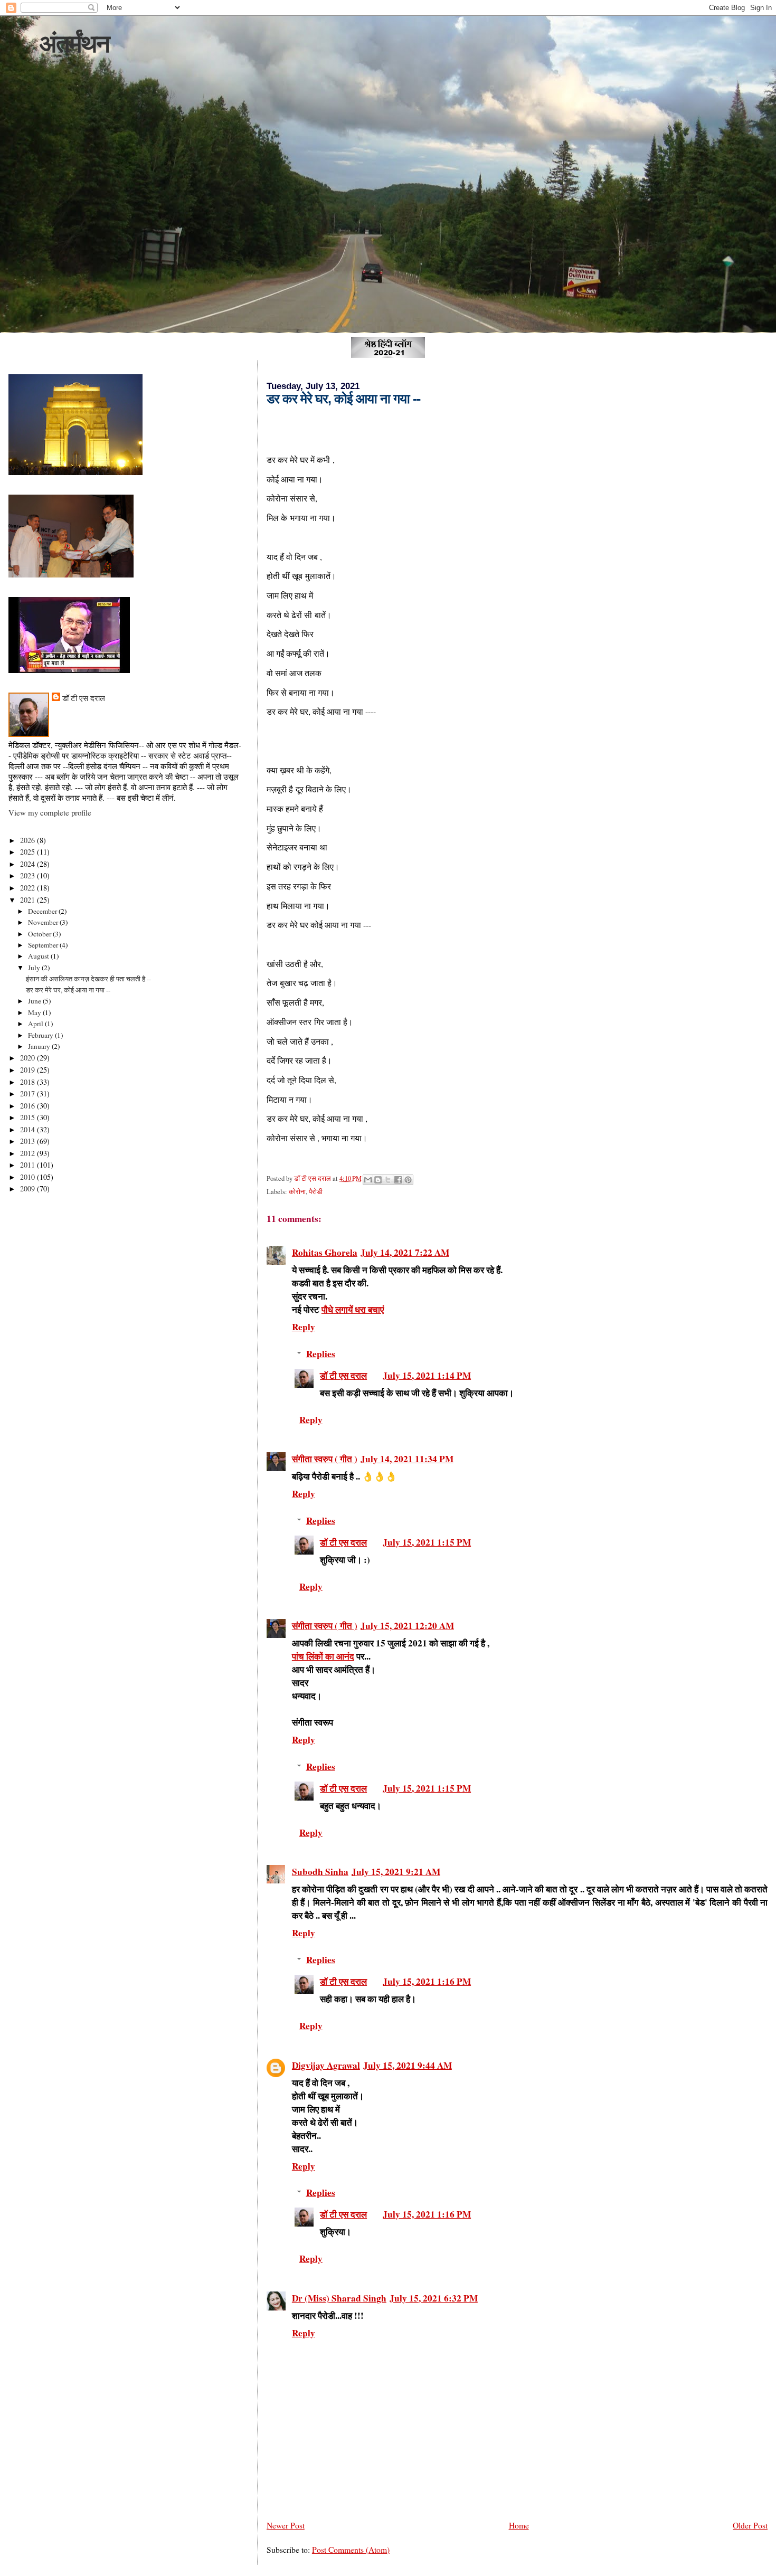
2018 (29, 1082)
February (41, 1035)
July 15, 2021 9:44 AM (408, 2065)
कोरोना (297, 1192)
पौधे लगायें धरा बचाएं (353, 1309)
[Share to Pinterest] (408, 1180)
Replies (321, 1354)
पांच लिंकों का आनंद (323, 1656)
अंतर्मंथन (74, 44)
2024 (29, 864)
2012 (29, 1153)
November (44, 922)
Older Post (750, 2525)
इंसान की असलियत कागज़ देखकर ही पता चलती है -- (88, 979)
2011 (29, 1165)
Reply (304, 1327)
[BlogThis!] (378, 1180)
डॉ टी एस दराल (343, 1375)
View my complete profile (50, 812)
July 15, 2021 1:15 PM (427, 1542)
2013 (29, 1141)
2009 (29, 1188)
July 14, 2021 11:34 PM (407, 1459)
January (40, 1046)
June (35, 1001)
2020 (29, 1058)
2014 (29, 1129)
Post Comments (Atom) (351, 2549)
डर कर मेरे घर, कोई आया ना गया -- (68, 990)
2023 (29, 875)
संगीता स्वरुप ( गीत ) (325, 1459)
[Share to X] (388, 1180)
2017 (29, 1093)
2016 (29, 1106)
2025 (29, 852)
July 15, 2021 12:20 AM (407, 1626)
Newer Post (286, 2525)
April (36, 1024)
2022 (29, 888)
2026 (29, 840)
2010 (29, 1177)
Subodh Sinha (320, 1872)
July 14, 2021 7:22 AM (405, 1252)
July (35, 968)
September (44, 945)
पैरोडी (316, 1192)
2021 (29, 900)
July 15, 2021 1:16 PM (427, 1981)
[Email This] (368, 1180)
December (43, 911)
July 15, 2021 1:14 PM (427, 1375)
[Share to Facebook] (398, 1180)
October (40, 934)
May (35, 1012)
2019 (29, 1070)
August (39, 956)
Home (519, 2525)
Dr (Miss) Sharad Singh (339, 2298)
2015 (29, 1117)
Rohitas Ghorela (325, 1252)
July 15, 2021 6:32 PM (434, 2298)
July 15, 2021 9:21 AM (396, 1872)
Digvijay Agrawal (326, 2065)
